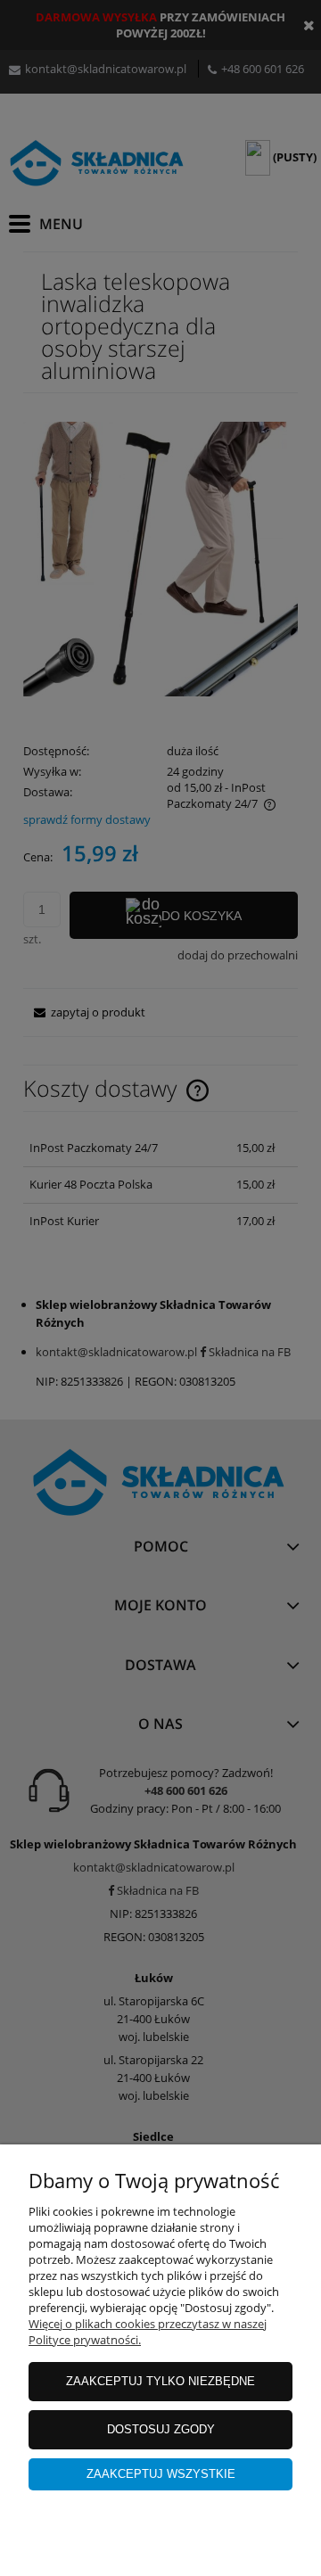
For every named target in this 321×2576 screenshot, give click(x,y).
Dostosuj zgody (161, 2429)
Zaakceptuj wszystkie (161, 2474)
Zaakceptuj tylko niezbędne (160, 2381)
